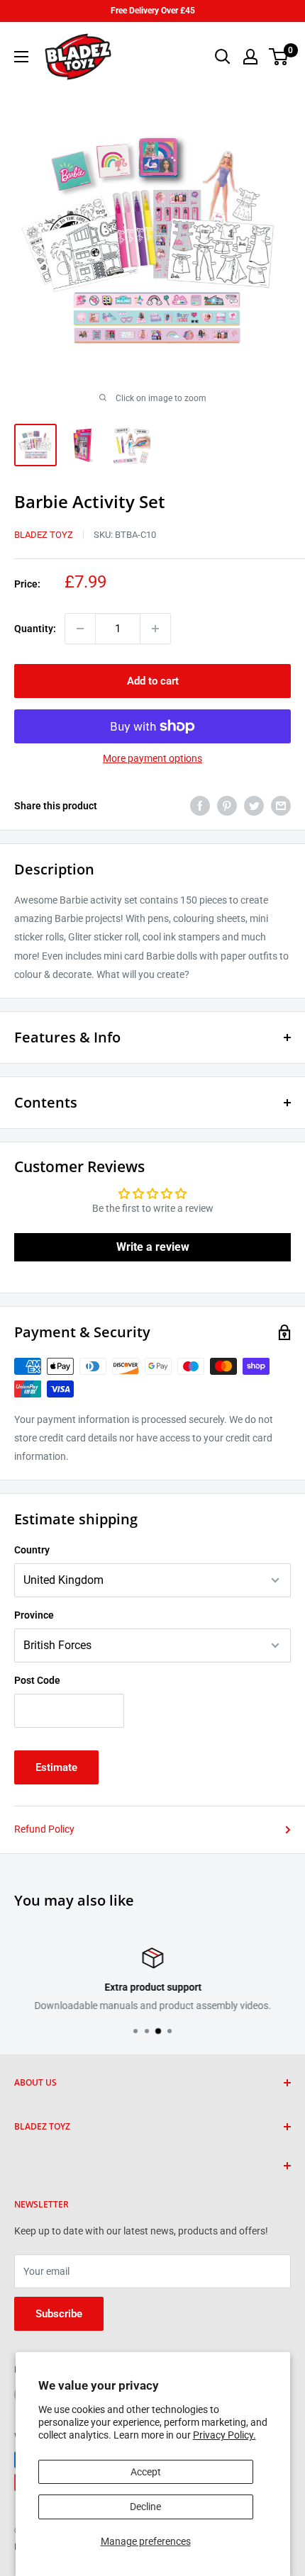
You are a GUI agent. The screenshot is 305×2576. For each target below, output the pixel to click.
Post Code (37, 1680)
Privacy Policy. (224, 2435)
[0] (279, 57)
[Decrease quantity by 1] (80, 629)
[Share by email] (281, 806)
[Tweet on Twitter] (254, 806)
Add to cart (153, 681)
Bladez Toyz (44, 535)
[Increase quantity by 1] (155, 629)
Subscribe (59, 2314)
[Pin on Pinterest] (227, 806)
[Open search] (223, 57)
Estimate (56, 1767)
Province (34, 1615)
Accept (146, 2472)
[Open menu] (21, 57)
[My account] (250, 57)
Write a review (153, 1247)
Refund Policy (44, 1829)
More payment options (152, 758)
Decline (145, 2507)
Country (32, 1550)
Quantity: (35, 629)
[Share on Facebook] (200, 806)
